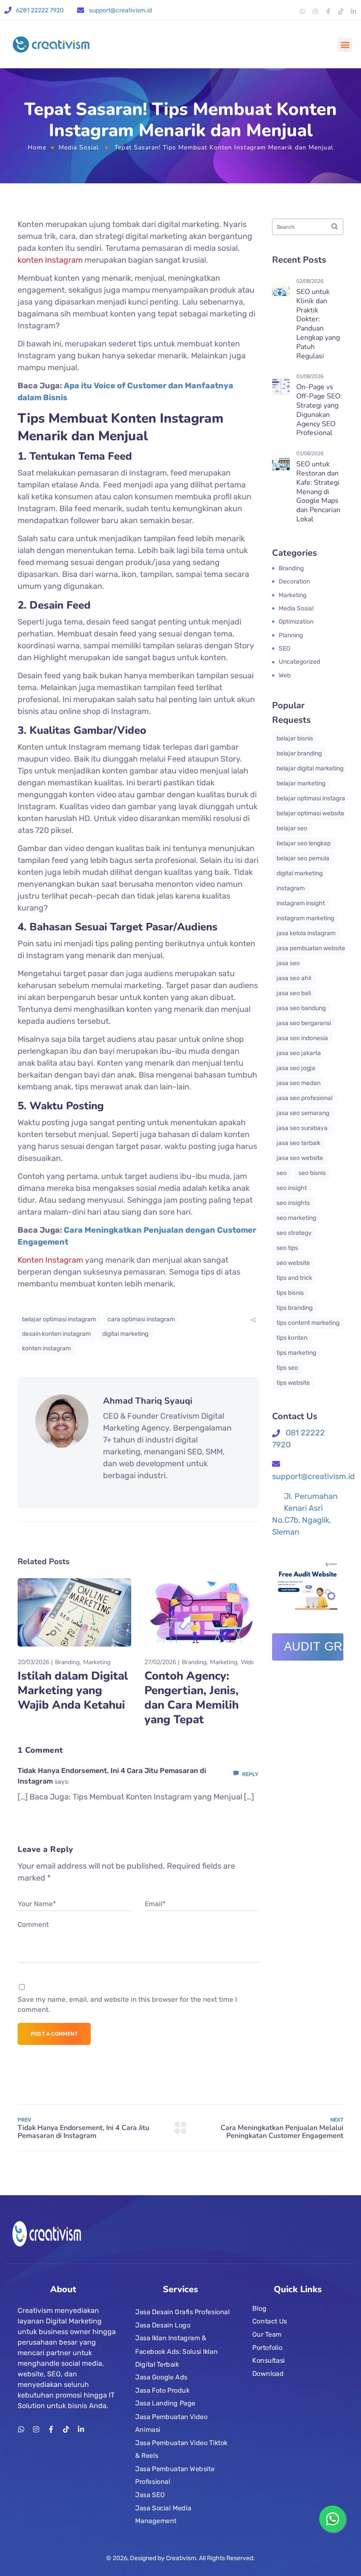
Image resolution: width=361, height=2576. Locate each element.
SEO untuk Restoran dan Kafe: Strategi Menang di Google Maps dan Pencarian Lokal (318, 492)
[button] (345, 45)
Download (268, 2374)
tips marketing (296, 1353)
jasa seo (288, 963)
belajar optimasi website (310, 813)
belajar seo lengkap (304, 843)
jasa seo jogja (296, 1068)
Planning (291, 635)
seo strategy (294, 1233)
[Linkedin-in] (354, 11)
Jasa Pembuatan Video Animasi (171, 2423)
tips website (293, 1383)
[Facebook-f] (328, 11)
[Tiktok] (341, 11)
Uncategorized (299, 662)
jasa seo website (300, 1158)
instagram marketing (305, 918)
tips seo (287, 1368)
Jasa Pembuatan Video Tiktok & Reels (181, 2449)
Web (247, 1662)
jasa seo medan (298, 1083)
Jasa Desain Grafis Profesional (182, 2312)
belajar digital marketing (310, 768)
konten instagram (46, 1348)
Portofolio (267, 2347)
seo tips (287, 1248)
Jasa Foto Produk (162, 2390)
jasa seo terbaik (298, 1143)
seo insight (292, 1188)
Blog (259, 2308)
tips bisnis (290, 1293)
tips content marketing (308, 1323)
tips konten (292, 1338)
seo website (293, 1263)
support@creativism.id (120, 10)
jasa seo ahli (294, 978)
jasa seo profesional (304, 1098)
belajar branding (299, 753)
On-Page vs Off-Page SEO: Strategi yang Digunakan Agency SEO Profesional (319, 410)
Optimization (296, 622)
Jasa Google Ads (161, 2377)
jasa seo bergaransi (304, 1023)
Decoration (294, 582)
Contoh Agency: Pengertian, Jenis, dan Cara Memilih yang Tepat (192, 1698)
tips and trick (294, 1278)
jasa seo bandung (301, 1008)
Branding (67, 1662)
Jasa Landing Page (165, 2404)
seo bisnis (312, 1173)
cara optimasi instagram (141, 1319)
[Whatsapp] (302, 11)
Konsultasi (269, 2360)
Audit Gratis (314, 1647)
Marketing (97, 1662)
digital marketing (125, 1334)
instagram (291, 888)
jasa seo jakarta (299, 1053)
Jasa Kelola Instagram (306, 933)
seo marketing (296, 1218)
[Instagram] (315, 11)
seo (282, 1173)
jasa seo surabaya (302, 1128)
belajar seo (292, 828)
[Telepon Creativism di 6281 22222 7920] (8, 10)
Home (37, 147)
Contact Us (270, 2321)
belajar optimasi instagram (59, 1319)
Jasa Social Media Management (163, 2515)
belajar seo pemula (303, 858)
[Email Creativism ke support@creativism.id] (81, 10)
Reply (250, 1774)
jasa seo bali (294, 993)
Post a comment (54, 2034)
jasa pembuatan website (311, 948)
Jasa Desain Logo (163, 2325)
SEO (284, 649)
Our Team (267, 2334)
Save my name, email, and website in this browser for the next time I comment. (127, 2005)
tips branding (295, 1308)
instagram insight (301, 903)
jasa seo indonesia (302, 1038)
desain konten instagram (56, 1334)
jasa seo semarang (303, 1113)
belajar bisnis (295, 738)
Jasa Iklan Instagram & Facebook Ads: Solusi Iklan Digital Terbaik (176, 2351)
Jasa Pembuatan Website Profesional (175, 2476)
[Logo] (51, 45)
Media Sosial (79, 147)
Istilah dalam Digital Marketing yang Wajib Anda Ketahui (73, 1690)
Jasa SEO (150, 2495)
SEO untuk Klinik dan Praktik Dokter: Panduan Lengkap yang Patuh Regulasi (318, 324)
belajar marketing (301, 783)
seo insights (293, 1203)
